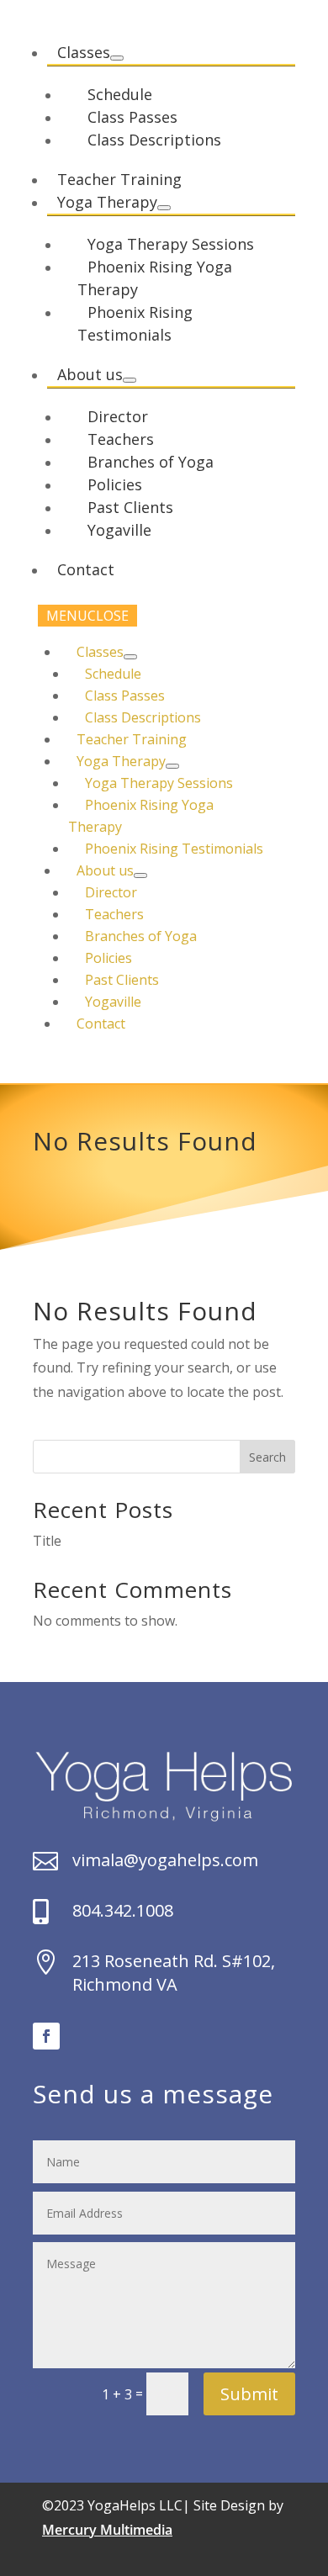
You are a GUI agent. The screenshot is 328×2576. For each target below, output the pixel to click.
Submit (249, 2394)
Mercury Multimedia (107, 2530)
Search (267, 1457)
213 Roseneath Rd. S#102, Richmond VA (174, 1973)
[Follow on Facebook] (46, 2036)
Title (47, 1541)
